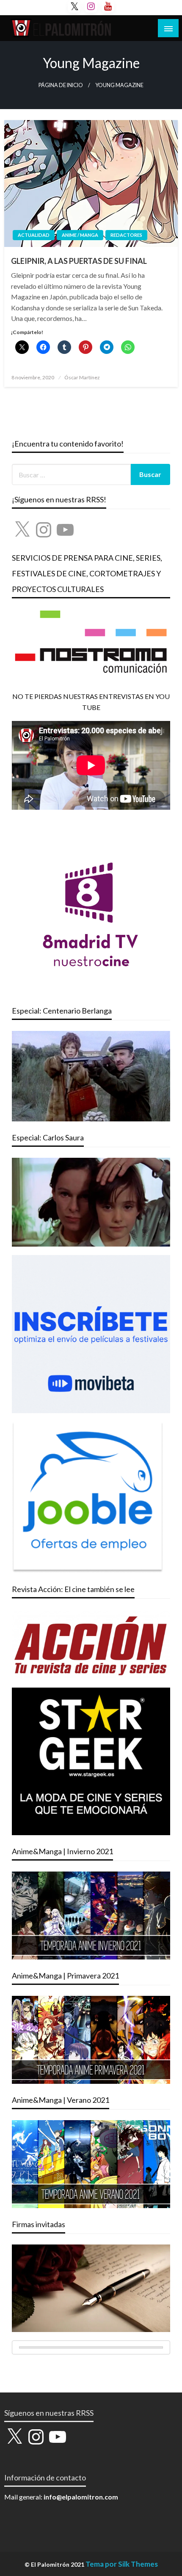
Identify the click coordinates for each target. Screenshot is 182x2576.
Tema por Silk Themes (122, 2564)
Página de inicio (61, 85)
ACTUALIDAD (34, 235)
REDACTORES (126, 235)
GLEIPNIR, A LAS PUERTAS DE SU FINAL (79, 261)
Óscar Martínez (82, 377)
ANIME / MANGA (80, 235)
